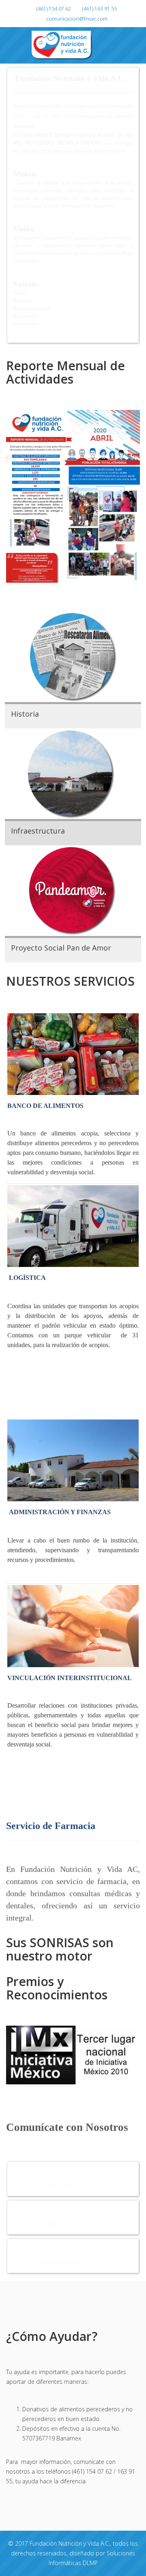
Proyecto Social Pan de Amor (61, 948)
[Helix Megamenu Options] (143, 45)
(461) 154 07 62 (54, 9)
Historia (25, 714)
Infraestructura (38, 831)
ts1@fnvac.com (50, 2223)
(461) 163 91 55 (100, 9)
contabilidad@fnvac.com (63, 2262)
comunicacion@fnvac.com (77, 19)
